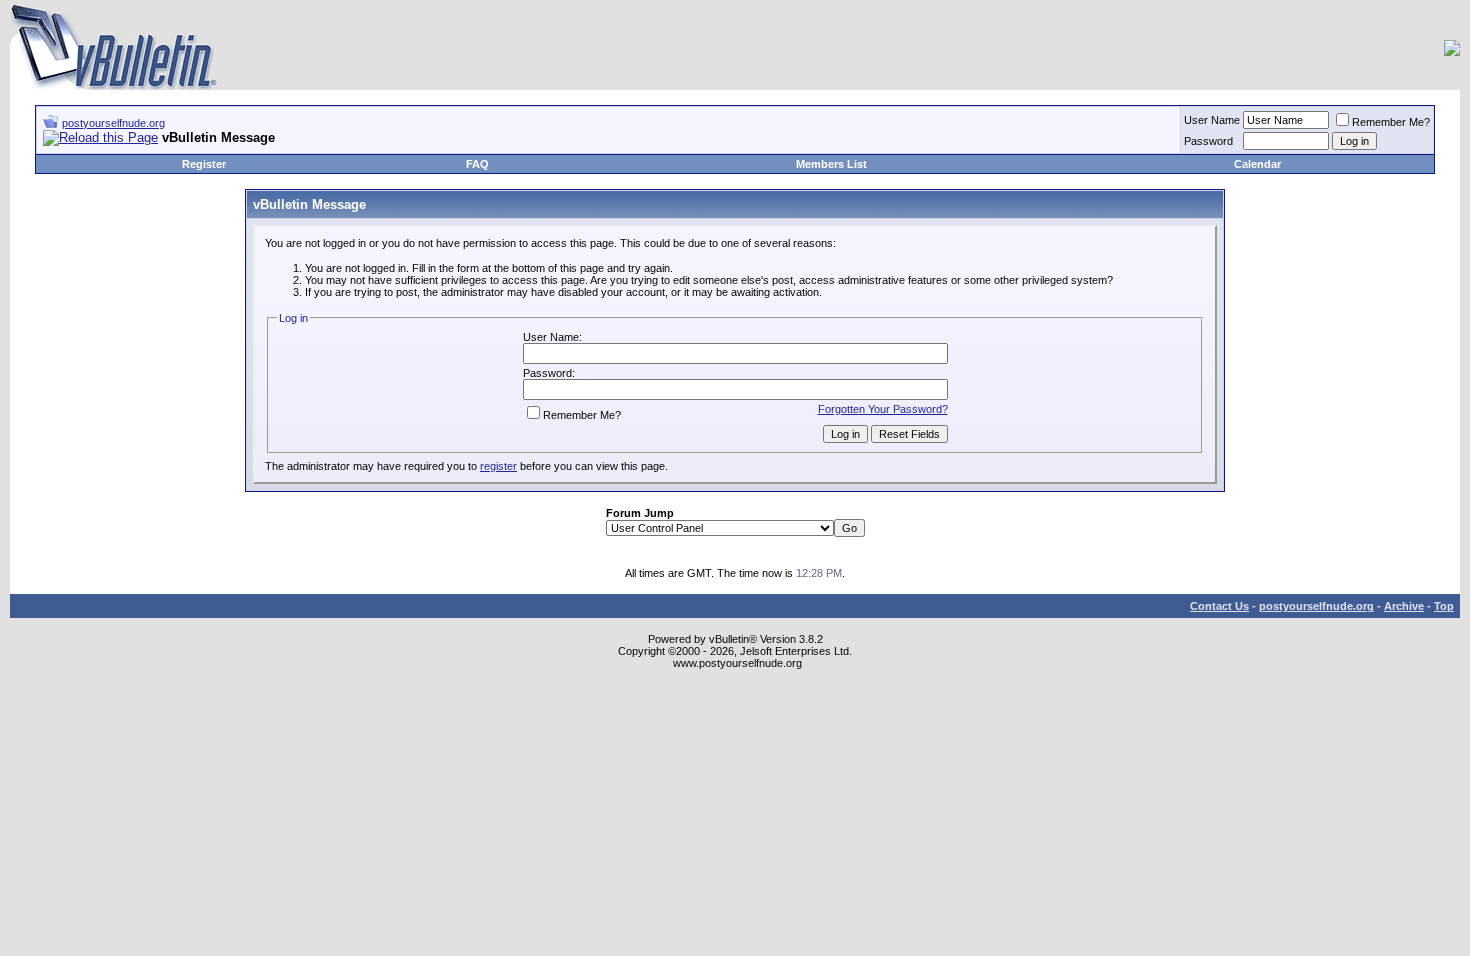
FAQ (477, 164)
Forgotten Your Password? (883, 409)
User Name (1212, 120)
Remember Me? (1391, 122)
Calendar (1257, 164)
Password (1208, 141)
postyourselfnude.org (113, 123)
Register (204, 164)
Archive (1404, 606)
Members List (831, 164)
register (498, 466)
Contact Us (1219, 606)
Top (1444, 606)
